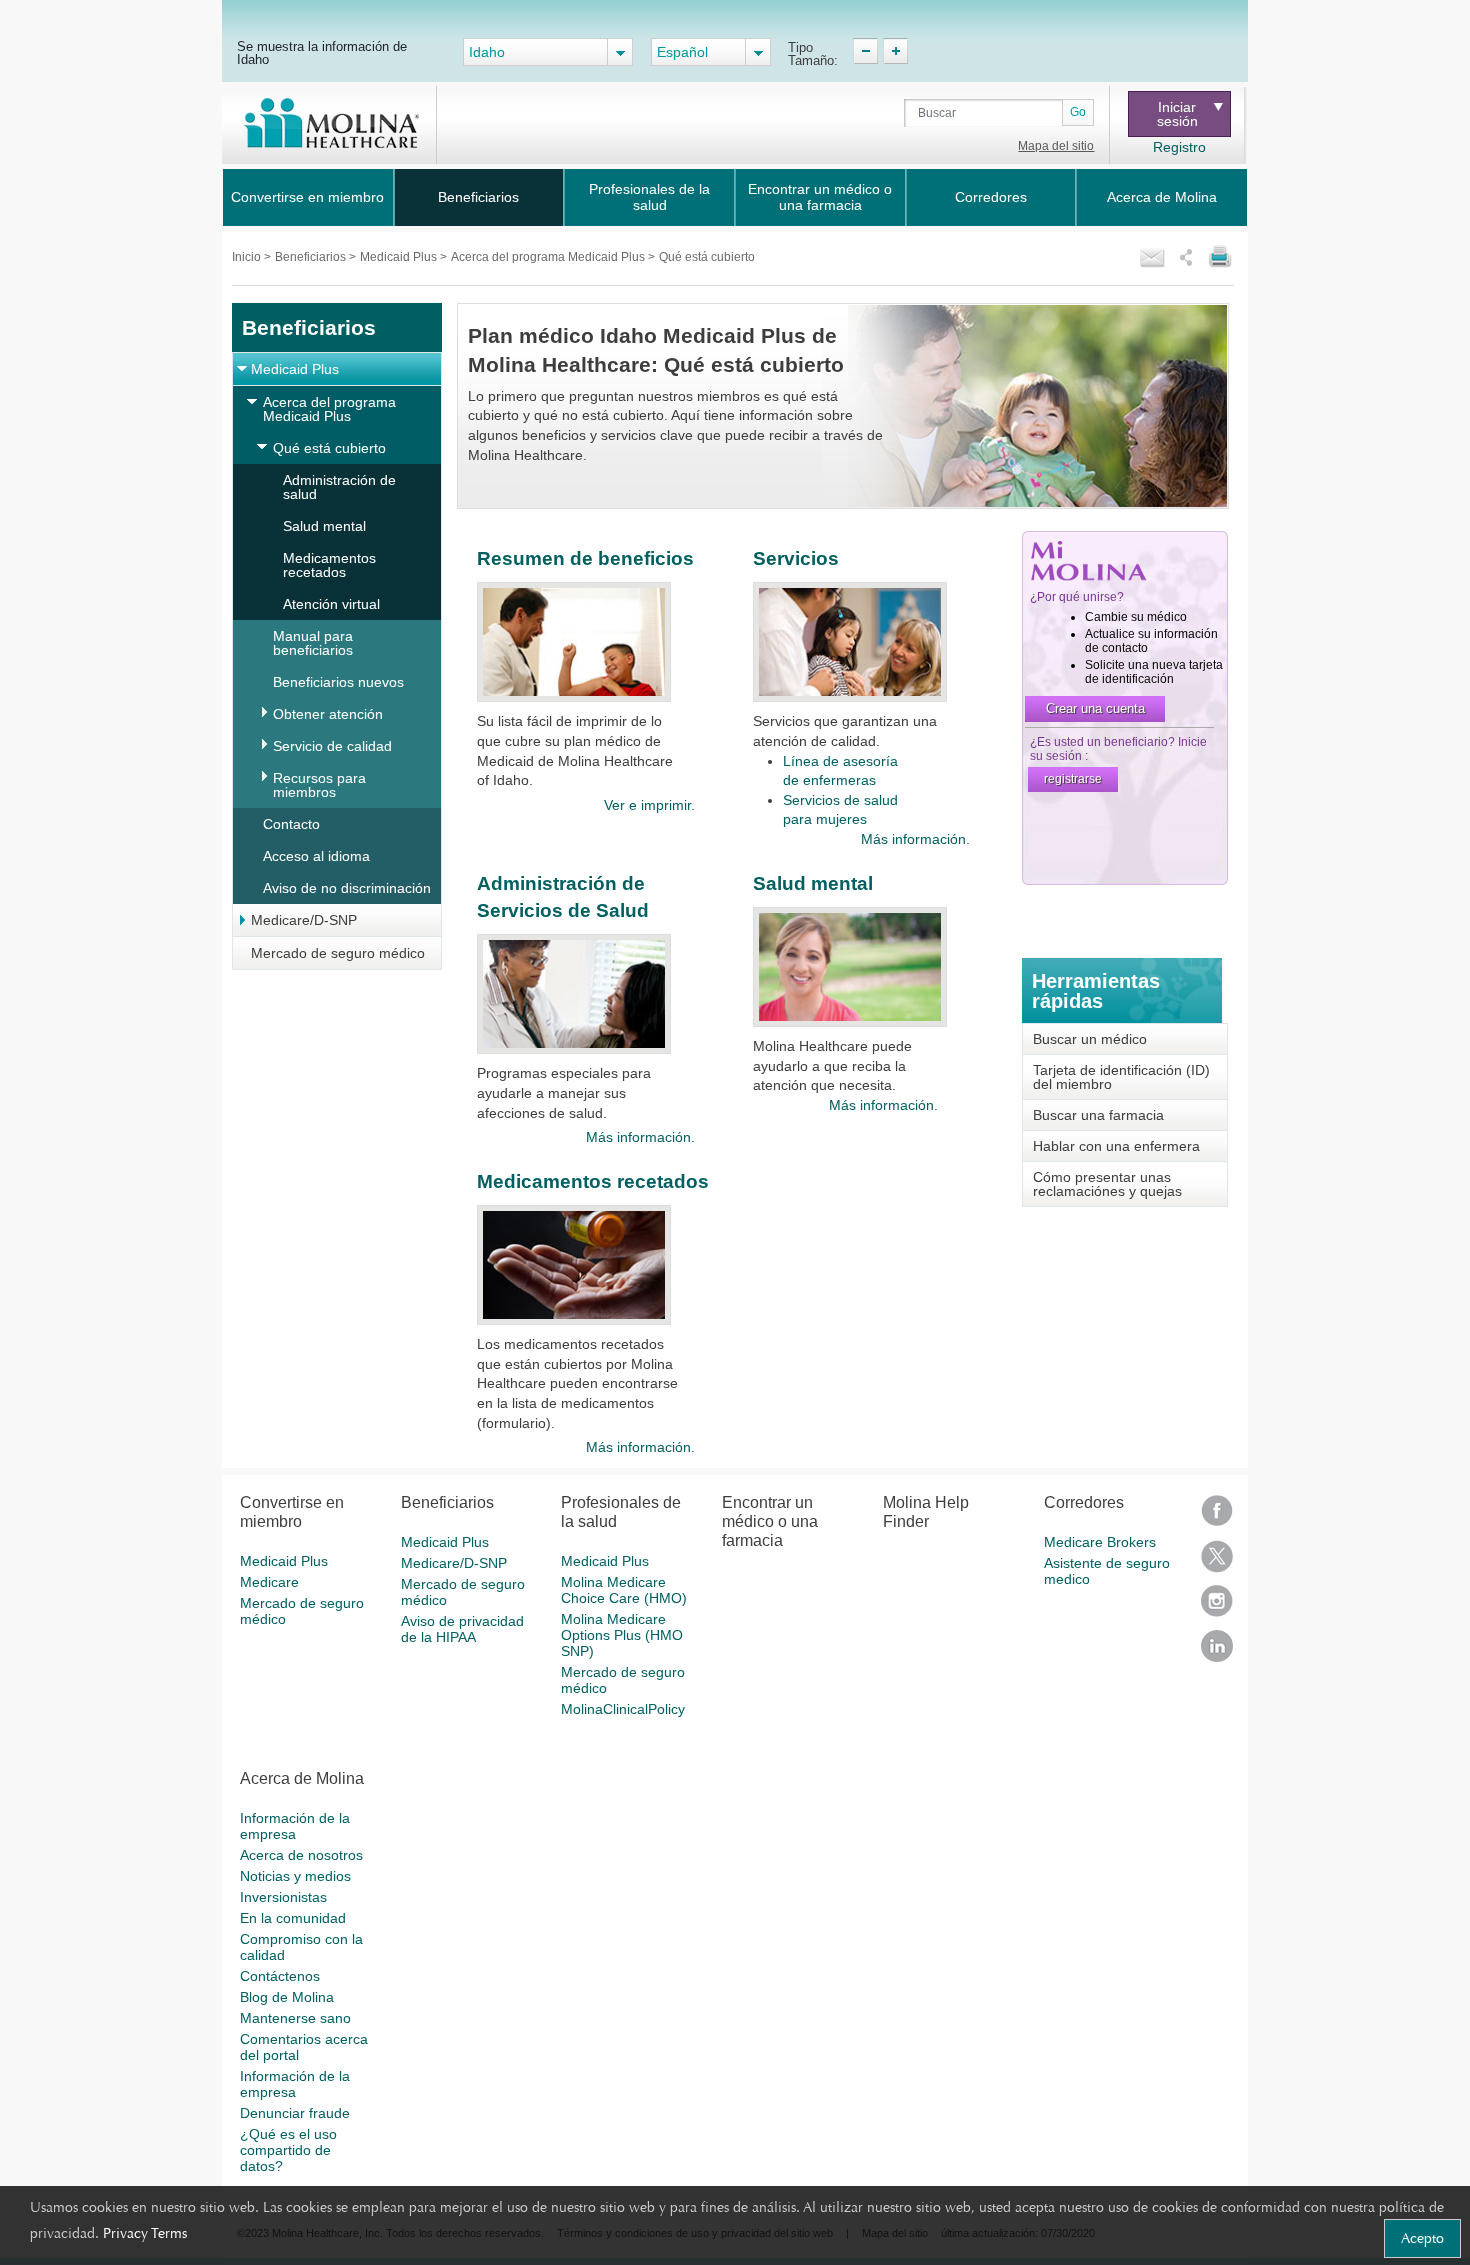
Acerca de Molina (1162, 197)
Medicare (269, 1582)
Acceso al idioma (316, 856)
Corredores (991, 197)
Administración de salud (339, 487)
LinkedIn (1217, 1652)
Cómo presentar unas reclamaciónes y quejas (1107, 1184)
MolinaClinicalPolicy (623, 1709)
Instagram (1217, 1607)
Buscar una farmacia (1098, 1115)
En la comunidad (293, 1918)
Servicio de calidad (332, 746)
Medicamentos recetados (329, 565)
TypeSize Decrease (865, 51)
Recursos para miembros (319, 785)
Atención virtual (331, 604)
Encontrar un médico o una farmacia (820, 197)
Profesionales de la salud (649, 197)
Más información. (915, 839)
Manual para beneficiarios (313, 643)
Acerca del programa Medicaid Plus (549, 257)
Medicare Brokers (1100, 1542)
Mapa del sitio (1056, 146)
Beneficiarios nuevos (338, 682)
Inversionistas (283, 1897)
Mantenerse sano (295, 2018)
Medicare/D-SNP (304, 920)
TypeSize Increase (895, 51)
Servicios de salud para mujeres (840, 810)
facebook (1217, 1517)
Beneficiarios (478, 197)
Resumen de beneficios (585, 558)
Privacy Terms (145, 2233)
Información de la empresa (295, 1826)
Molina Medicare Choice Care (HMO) (624, 1590)
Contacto (291, 824)
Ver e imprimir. (649, 805)
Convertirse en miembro (307, 197)
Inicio (248, 257)
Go (1078, 112)
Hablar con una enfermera (1116, 1146)
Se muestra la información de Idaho (322, 52)
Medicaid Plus (400, 257)
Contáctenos (280, 1976)
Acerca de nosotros (301, 1855)
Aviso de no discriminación (347, 888)
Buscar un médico (1090, 1039)
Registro (1179, 147)
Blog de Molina (287, 1997)
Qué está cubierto (329, 448)
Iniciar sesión (1177, 114)
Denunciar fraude (295, 2113)
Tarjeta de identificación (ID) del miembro (1121, 1077)
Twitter (1217, 1562)
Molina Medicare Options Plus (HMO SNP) (622, 1635)
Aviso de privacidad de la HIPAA (462, 1629)
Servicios (796, 558)
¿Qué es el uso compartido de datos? (288, 2150)
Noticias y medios (295, 1876)
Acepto (1422, 2238)
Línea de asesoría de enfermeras (840, 771)
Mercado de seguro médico (338, 953)
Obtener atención (328, 714)
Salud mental (324, 526)
